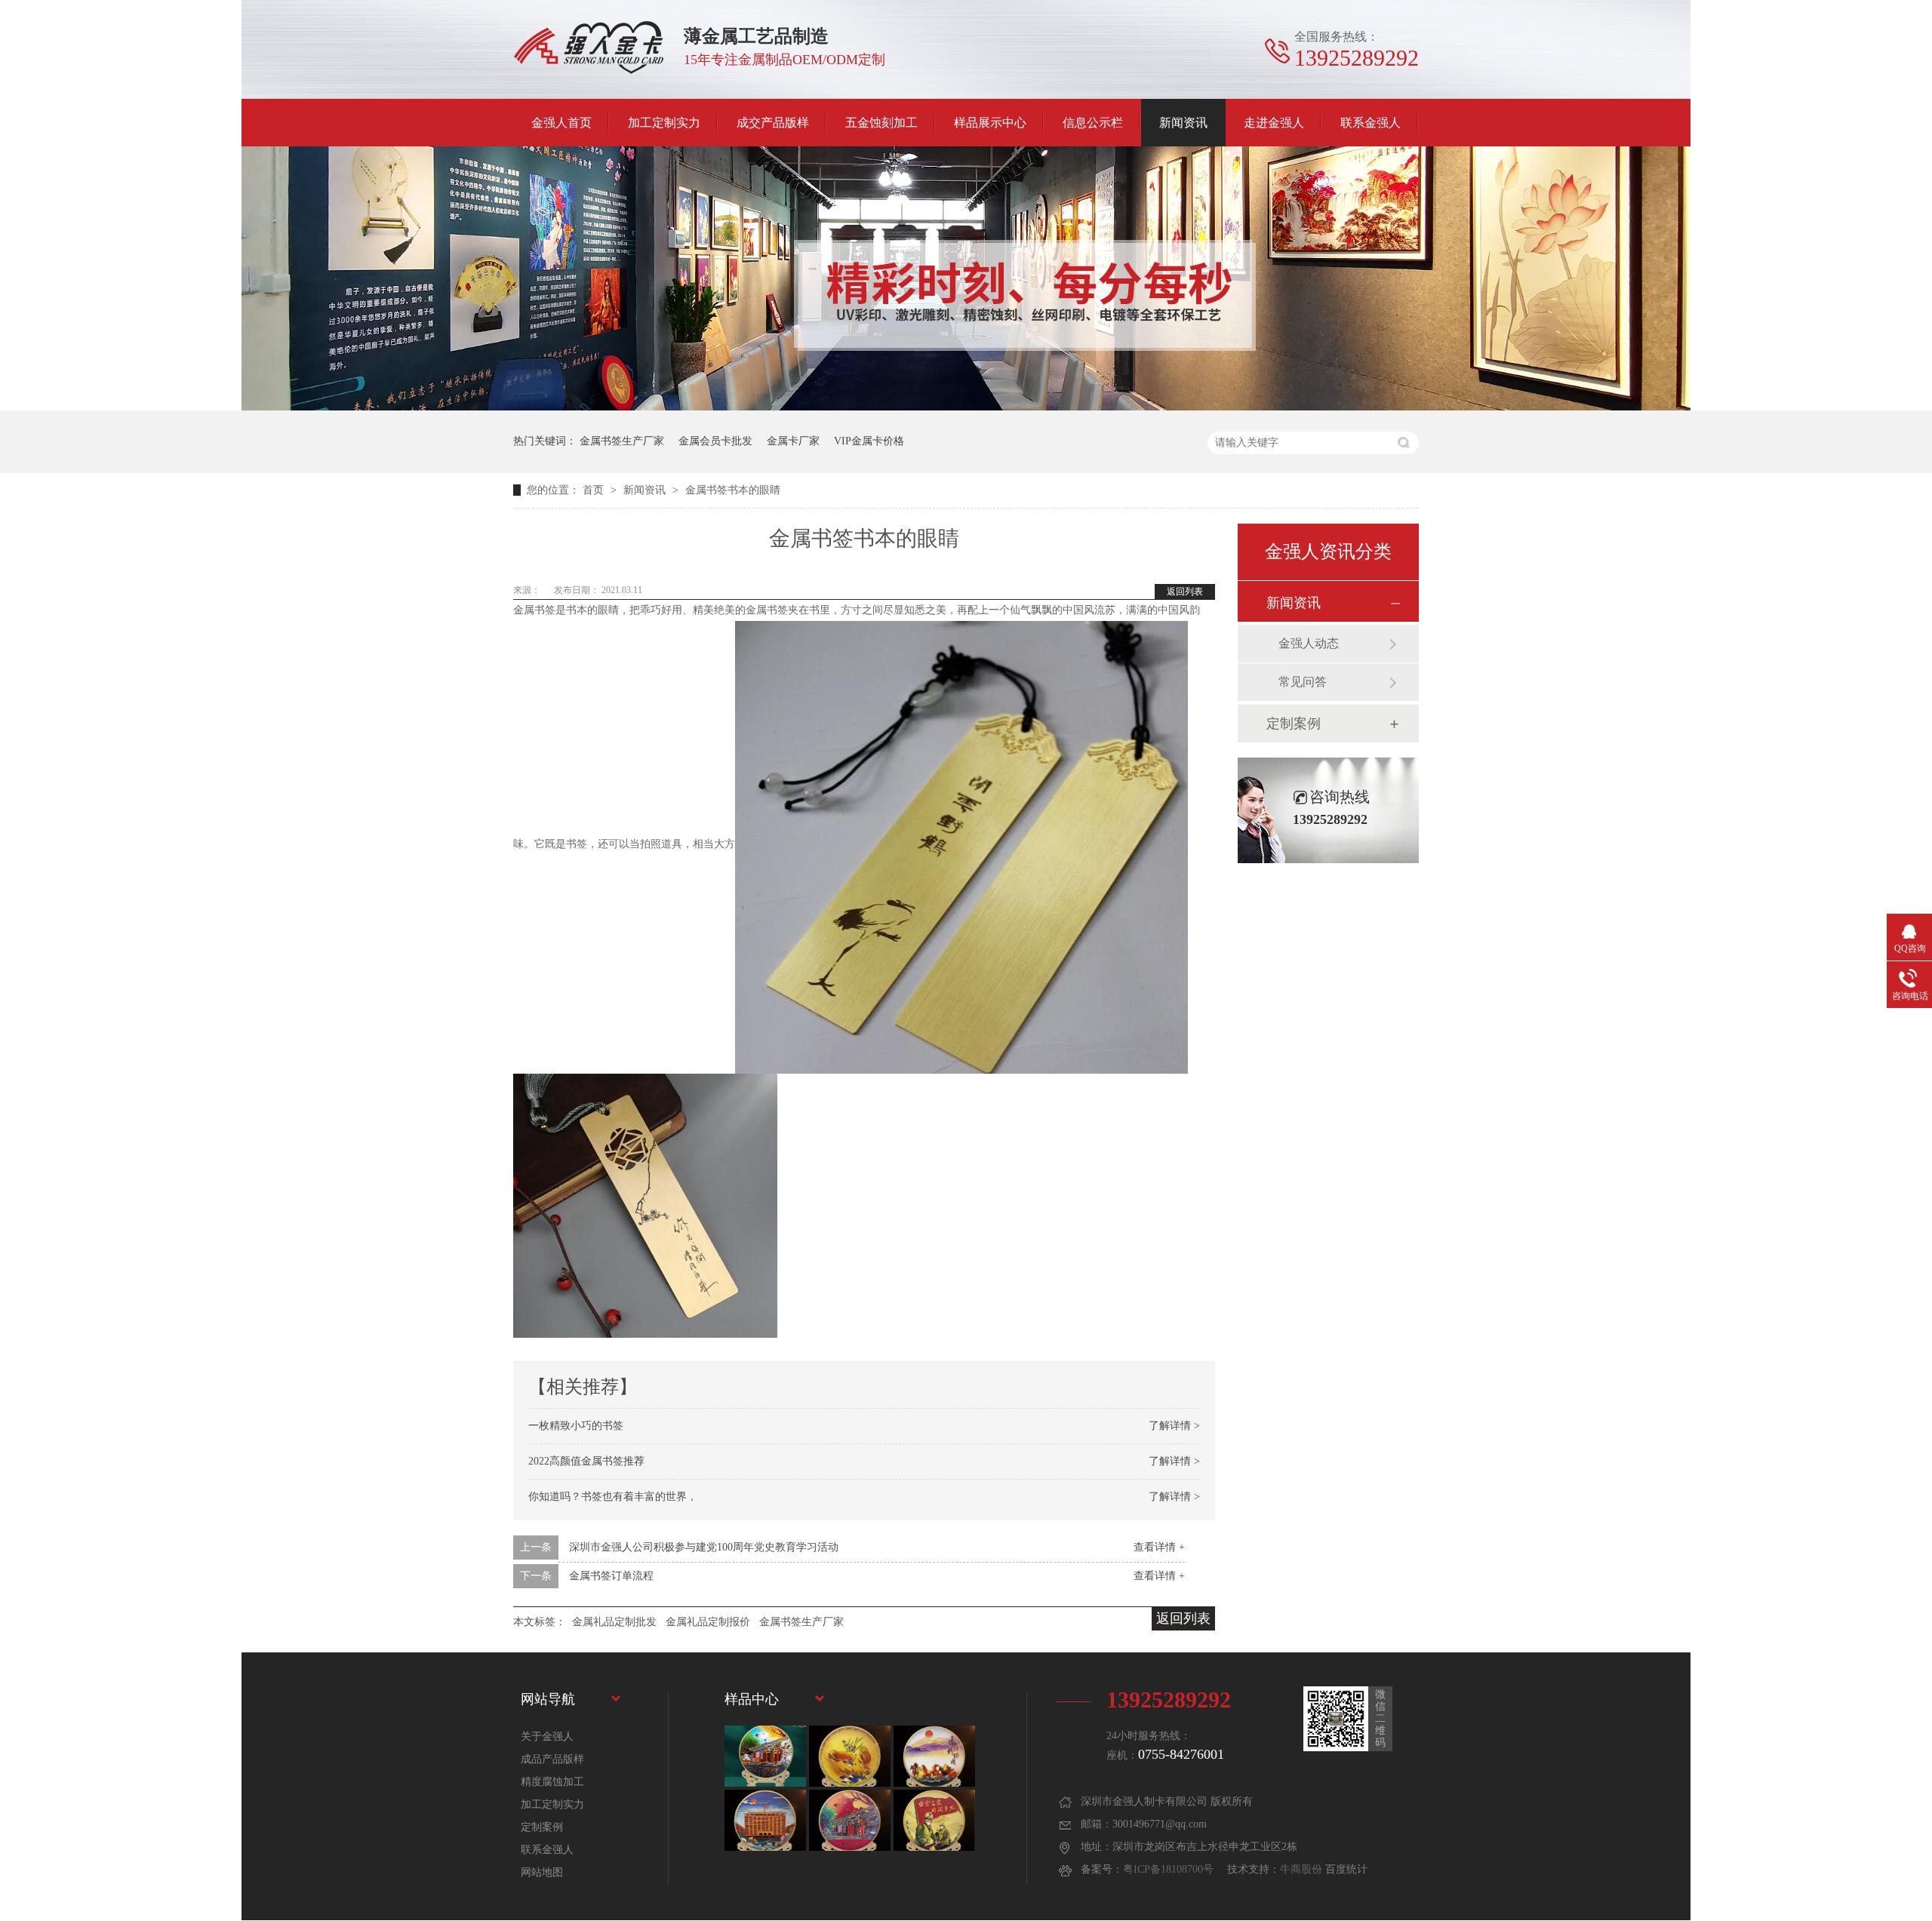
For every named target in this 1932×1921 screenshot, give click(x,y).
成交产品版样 (773, 123)
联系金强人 (1371, 123)
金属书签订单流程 (611, 1576)
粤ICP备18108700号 (1168, 1869)
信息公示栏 (1093, 123)
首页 (595, 490)
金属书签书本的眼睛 (733, 490)
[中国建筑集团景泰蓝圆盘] (934, 1820)
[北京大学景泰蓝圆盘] (850, 1820)
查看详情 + (1159, 1547)
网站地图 (542, 1872)
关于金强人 (547, 1737)
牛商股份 (1301, 1869)
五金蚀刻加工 (881, 123)
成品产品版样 (552, 1759)
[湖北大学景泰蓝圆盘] (765, 1820)
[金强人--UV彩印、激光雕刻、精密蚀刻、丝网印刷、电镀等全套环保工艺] (966, 407)
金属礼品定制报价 (708, 1622)
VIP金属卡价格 (869, 441)
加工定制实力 (664, 123)
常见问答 (1303, 682)
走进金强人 (1274, 123)
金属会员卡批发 (715, 441)
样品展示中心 (990, 123)
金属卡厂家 (793, 441)
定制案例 (1294, 724)
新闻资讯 (1183, 123)
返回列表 (1185, 592)
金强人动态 (1309, 643)
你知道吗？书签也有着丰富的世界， (613, 1497)
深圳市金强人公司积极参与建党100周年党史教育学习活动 (704, 1547)
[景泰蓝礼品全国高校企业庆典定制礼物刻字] (765, 1756)
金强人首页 (561, 123)
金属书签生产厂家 (622, 441)
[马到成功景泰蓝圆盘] (934, 1756)
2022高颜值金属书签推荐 (586, 1461)
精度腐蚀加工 (552, 1782)
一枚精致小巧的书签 (576, 1426)
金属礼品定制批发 (614, 1622)
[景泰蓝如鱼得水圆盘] (850, 1756)
